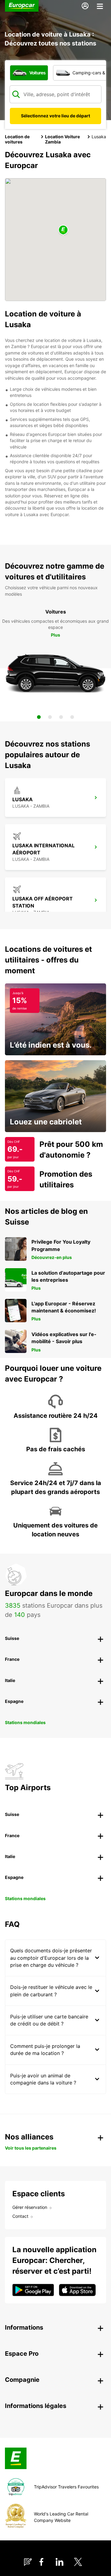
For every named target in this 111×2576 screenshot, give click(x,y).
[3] (61, 717)
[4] (72, 717)
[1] (39, 717)
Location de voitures (17, 139)
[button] (63, 230)
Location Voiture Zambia (62, 139)
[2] (50, 717)
